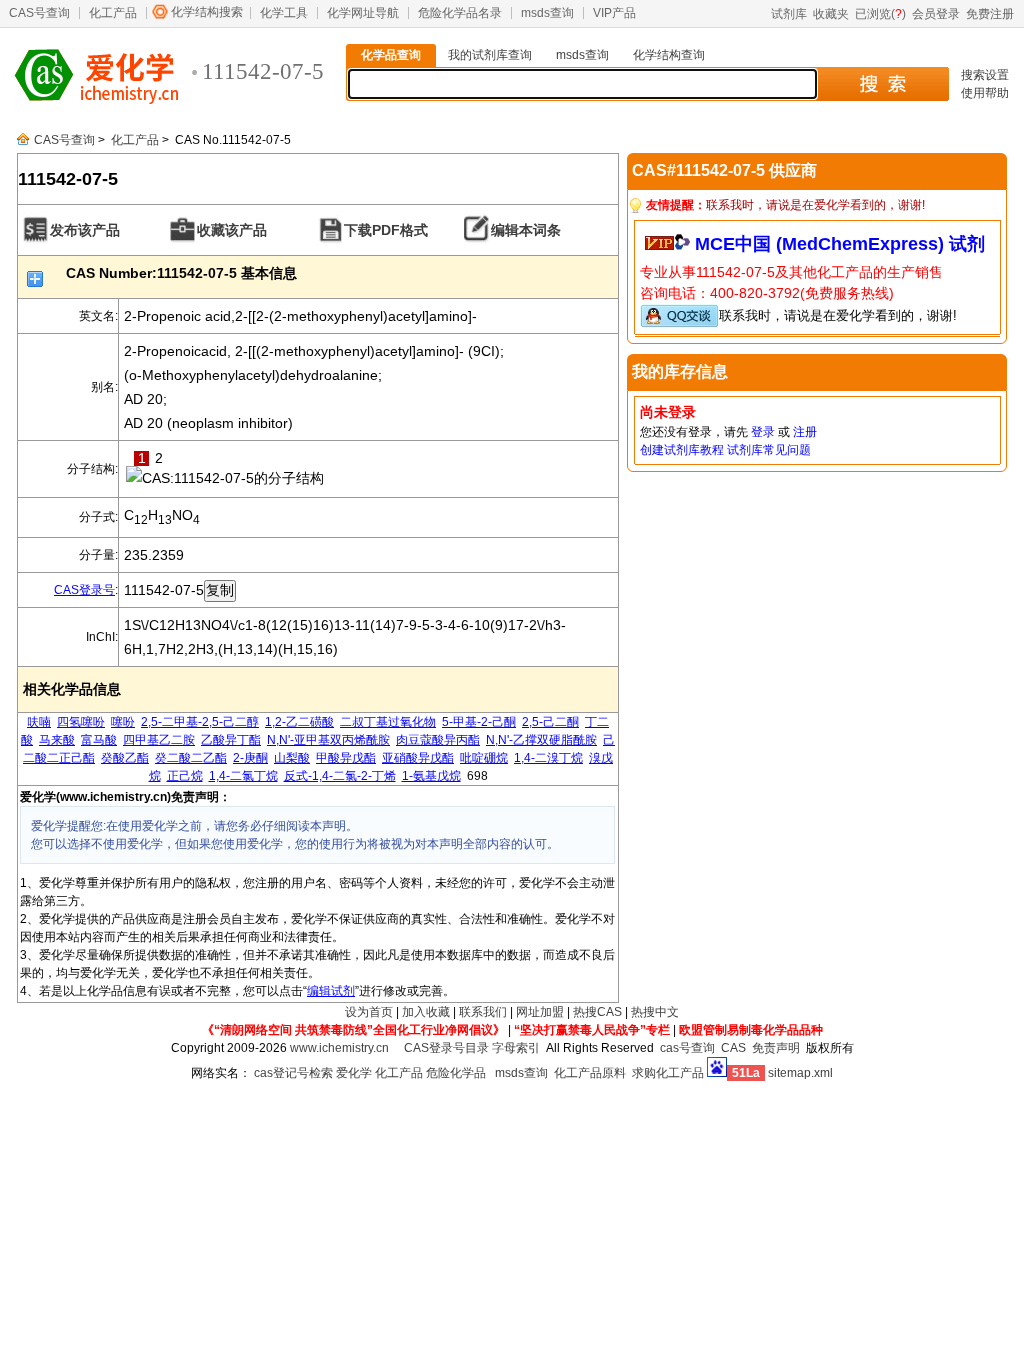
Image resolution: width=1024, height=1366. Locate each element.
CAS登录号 (84, 590)
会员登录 (936, 14)
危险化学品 (456, 1073)
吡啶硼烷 (484, 758)
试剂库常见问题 (769, 450)
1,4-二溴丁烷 (548, 758)
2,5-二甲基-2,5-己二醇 (200, 722)
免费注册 (990, 14)
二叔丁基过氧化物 (388, 722)
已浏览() (880, 14)
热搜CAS (597, 1012)
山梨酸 (292, 758)
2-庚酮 (250, 758)
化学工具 (284, 13)
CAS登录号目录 (446, 1048)
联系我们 (483, 1012)
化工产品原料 (590, 1073)
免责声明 (776, 1048)
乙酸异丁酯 (231, 740)
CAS (733, 1048)
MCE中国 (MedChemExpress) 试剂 (840, 244)
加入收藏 (426, 1012)
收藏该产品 (232, 230)
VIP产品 (614, 13)
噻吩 (123, 722)
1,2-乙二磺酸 (299, 722)
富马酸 (99, 740)
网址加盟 (540, 1012)
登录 (763, 432)
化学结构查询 (669, 55)
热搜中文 (655, 1012)
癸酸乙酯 (125, 758)
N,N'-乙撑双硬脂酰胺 (541, 740)
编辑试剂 (331, 991)
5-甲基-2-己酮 (479, 722)
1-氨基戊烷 (431, 776)
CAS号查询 (39, 13)
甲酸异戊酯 (346, 758)
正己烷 (185, 776)
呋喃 (39, 722)
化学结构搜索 (207, 12)
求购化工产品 (668, 1073)
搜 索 (882, 84)
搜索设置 (985, 75)
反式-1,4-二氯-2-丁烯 (340, 776)
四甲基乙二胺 (159, 740)
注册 (805, 432)
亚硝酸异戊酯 (418, 758)
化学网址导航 (363, 13)
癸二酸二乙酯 (191, 758)
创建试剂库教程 (682, 450)
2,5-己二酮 (550, 722)
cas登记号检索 (293, 1073)
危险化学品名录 (460, 13)
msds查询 (547, 13)
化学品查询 (391, 55)
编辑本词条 (526, 230)
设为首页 (369, 1012)
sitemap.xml (800, 1073)
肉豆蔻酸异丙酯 (438, 740)
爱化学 (354, 1073)
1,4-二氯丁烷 (243, 776)
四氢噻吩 (81, 722)
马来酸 (57, 740)
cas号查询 (687, 1048)
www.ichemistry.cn (339, 1048)
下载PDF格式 (386, 230)
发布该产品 (85, 230)
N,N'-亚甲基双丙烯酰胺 (328, 740)
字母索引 (516, 1048)
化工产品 (113, 13)
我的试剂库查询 (490, 55)
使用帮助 (985, 93)
